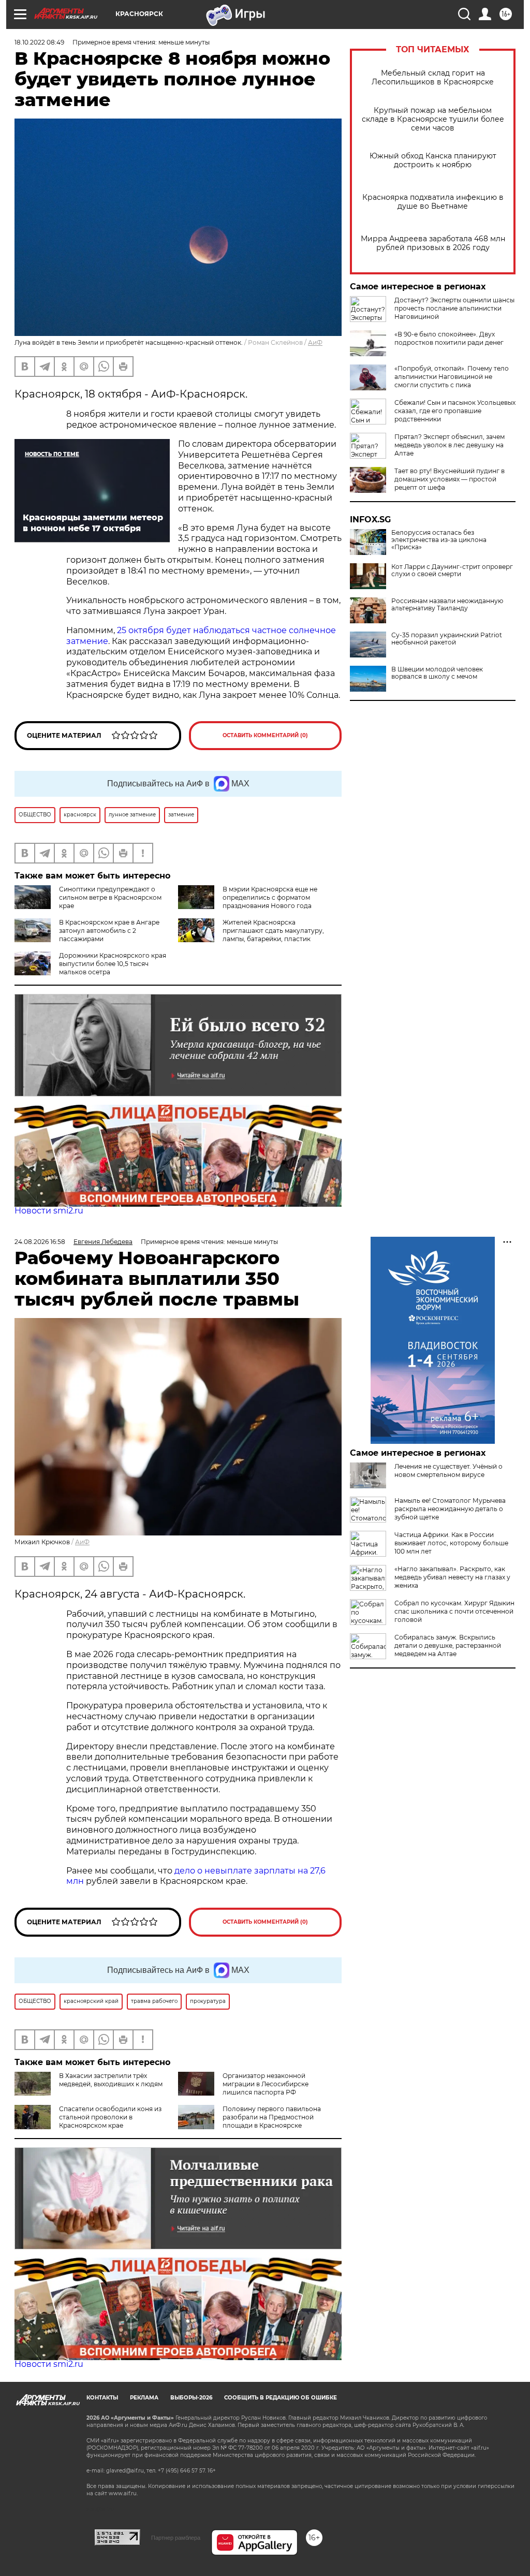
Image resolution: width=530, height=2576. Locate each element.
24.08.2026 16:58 (40, 1242)
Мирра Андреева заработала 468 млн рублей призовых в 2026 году (433, 243)
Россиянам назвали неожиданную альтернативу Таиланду (447, 605)
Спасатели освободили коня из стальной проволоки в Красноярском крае (110, 2117)
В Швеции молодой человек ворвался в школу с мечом (437, 673)
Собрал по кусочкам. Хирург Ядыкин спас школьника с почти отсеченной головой (454, 1611)
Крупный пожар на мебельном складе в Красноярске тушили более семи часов (433, 119)
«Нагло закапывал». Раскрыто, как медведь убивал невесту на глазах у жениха (452, 1577)
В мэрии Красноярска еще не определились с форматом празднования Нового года (270, 897)
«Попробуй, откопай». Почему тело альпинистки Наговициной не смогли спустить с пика (452, 377)
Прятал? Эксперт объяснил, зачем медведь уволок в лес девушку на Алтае (450, 445)
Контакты (102, 2398)
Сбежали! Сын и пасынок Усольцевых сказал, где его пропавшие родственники (455, 411)
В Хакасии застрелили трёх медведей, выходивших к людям (111, 2080)
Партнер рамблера (176, 2538)
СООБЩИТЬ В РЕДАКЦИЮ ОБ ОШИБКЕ (281, 2398)
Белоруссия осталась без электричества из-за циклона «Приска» (439, 540)
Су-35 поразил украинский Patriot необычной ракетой (447, 639)
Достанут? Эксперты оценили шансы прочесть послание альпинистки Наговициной (454, 308)
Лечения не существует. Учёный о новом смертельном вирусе (448, 1470)
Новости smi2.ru (49, 1211)
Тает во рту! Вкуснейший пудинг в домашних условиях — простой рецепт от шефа (450, 479)
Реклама (144, 2398)
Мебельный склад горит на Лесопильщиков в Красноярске (433, 78)
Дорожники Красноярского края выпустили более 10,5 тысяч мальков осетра (113, 964)
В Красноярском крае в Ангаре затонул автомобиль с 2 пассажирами (109, 931)
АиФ (315, 342)
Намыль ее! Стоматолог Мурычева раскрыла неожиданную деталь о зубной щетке (450, 1509)
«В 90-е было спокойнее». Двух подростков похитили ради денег (449, 338)
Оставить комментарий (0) (265, 735)
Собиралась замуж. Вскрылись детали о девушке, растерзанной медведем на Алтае (448, 1645)
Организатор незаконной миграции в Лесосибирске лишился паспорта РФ (266, 2084)
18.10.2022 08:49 (39, 42)
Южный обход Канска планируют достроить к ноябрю (433, 160)
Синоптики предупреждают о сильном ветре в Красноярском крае (110, 897)
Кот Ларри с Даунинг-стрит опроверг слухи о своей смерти (452, 570)
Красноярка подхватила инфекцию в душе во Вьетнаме (433, 202)
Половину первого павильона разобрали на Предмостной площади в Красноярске (272, 2117)
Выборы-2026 (191, 2398)
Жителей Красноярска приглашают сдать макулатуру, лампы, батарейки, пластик (273, 931)
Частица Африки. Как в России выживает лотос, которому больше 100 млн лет (451, 1543)
